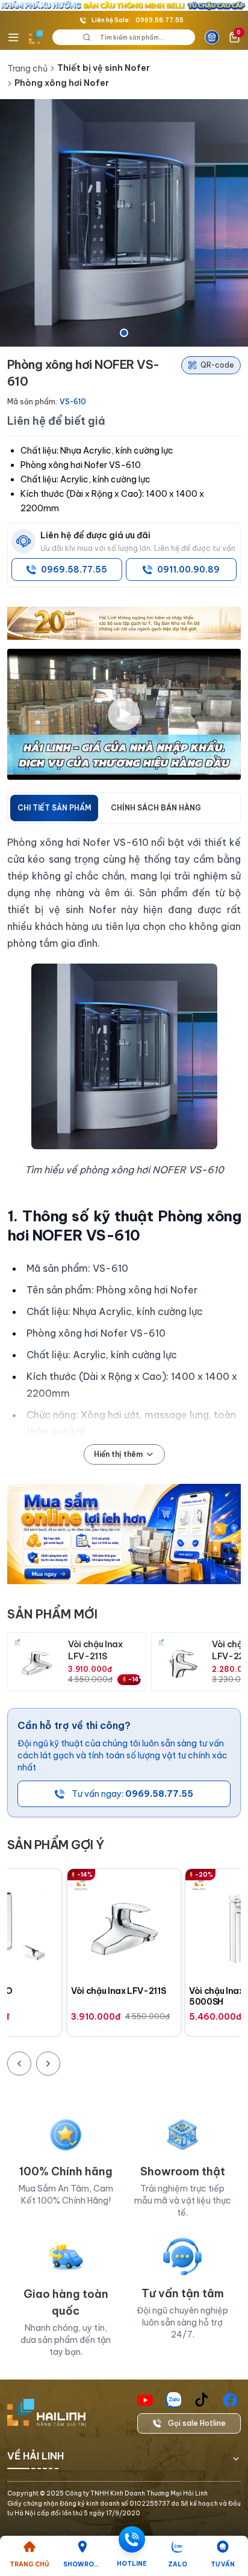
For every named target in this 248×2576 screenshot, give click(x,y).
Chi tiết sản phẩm (54, 808)
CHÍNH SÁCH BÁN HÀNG (156, 808)
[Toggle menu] (13, 37)
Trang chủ (27, 68)
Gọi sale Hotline (197, 2423)
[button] (124, 223)
